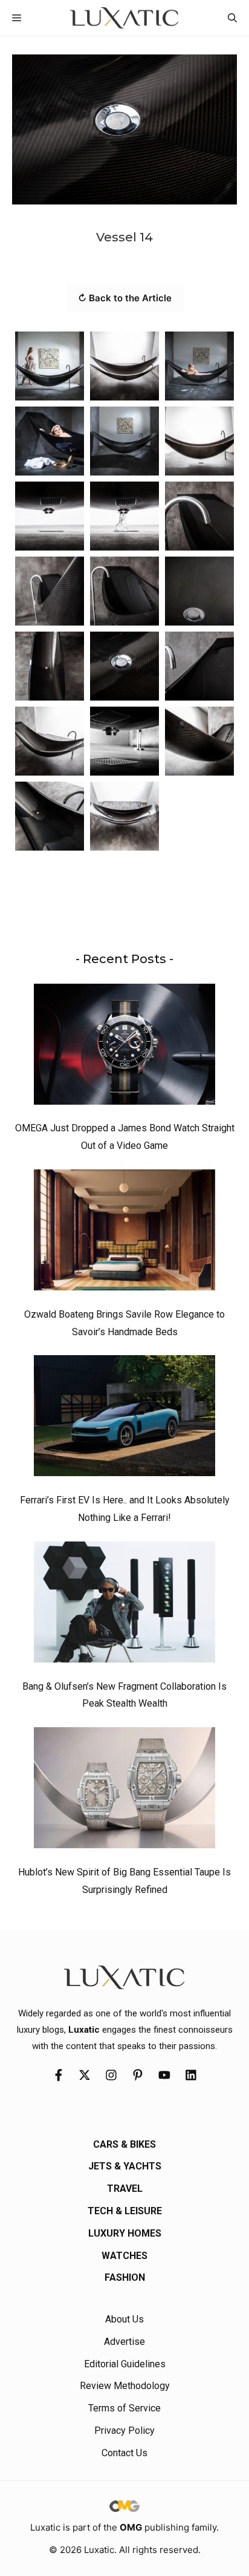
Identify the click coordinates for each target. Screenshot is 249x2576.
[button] (232, 18)
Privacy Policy (124, 2431)
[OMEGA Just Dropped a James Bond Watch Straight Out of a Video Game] (124, 1047)
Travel (125, 2189)
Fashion (125, 2277)
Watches (124, 2256)
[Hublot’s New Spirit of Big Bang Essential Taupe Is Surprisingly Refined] (124, 1791)
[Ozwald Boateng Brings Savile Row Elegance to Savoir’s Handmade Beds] (124, 1233)
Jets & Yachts (125, 2166)
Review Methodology (125, 2386)
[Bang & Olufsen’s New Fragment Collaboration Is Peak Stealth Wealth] (124, 1605)
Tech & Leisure (125, 2211)
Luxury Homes (125, 2233)
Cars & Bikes (124, 2144)
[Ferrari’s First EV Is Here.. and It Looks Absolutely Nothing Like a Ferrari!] (124, 1419)
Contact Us (124, 2453)
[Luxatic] (124, 18)
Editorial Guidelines (125, 2364)
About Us (124, 2319)
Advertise (124, 2342)
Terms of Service (124, 2408)
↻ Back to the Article (125, 298)
